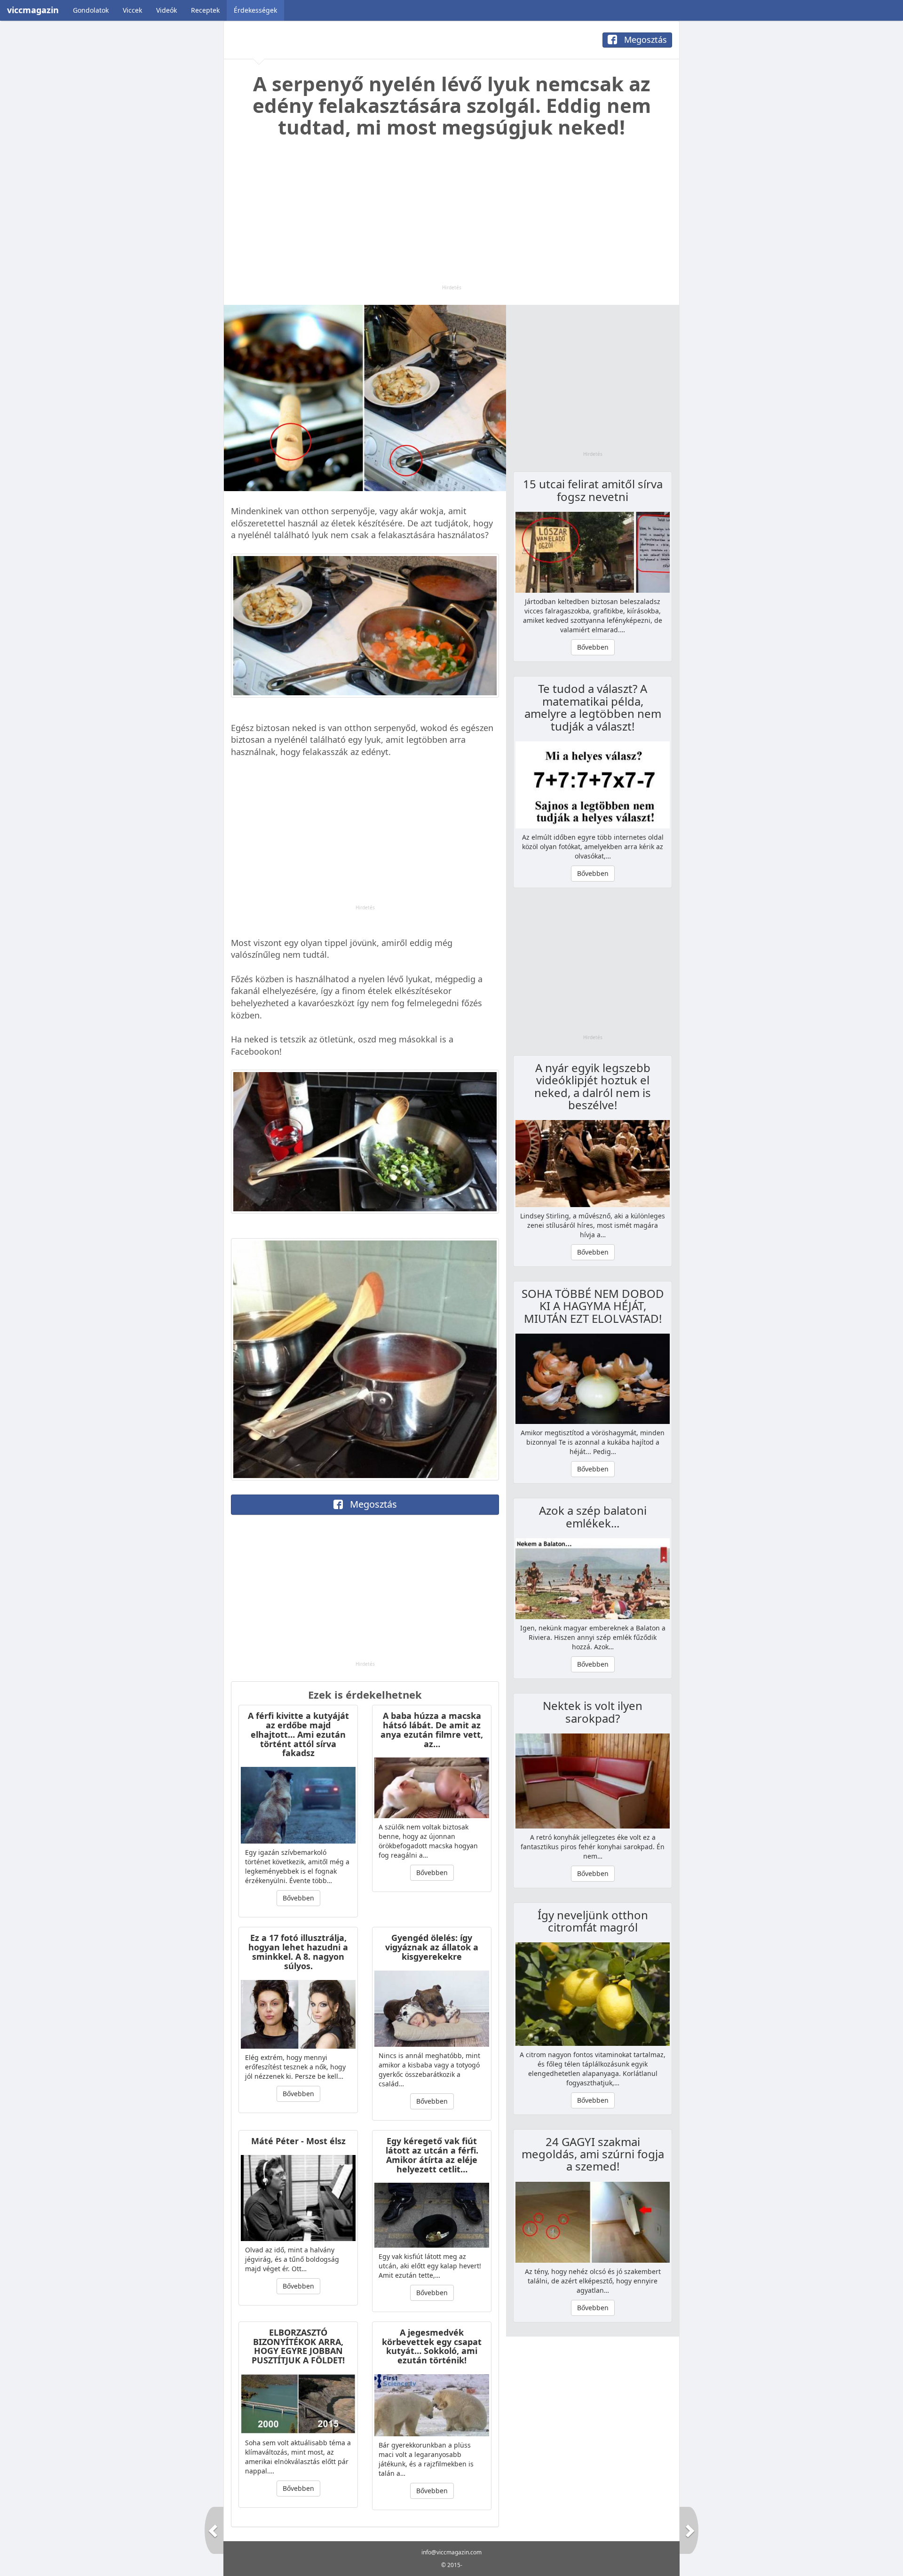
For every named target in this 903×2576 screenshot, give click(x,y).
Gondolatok (91, 10)
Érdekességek (255, 10)
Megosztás (644, 40)
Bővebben (298, 1898)
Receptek (205, 10)
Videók (166, 10)
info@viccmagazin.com (451, 2552)
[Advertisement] (451, 218)
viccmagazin (33, 10)
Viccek (132, 10)
